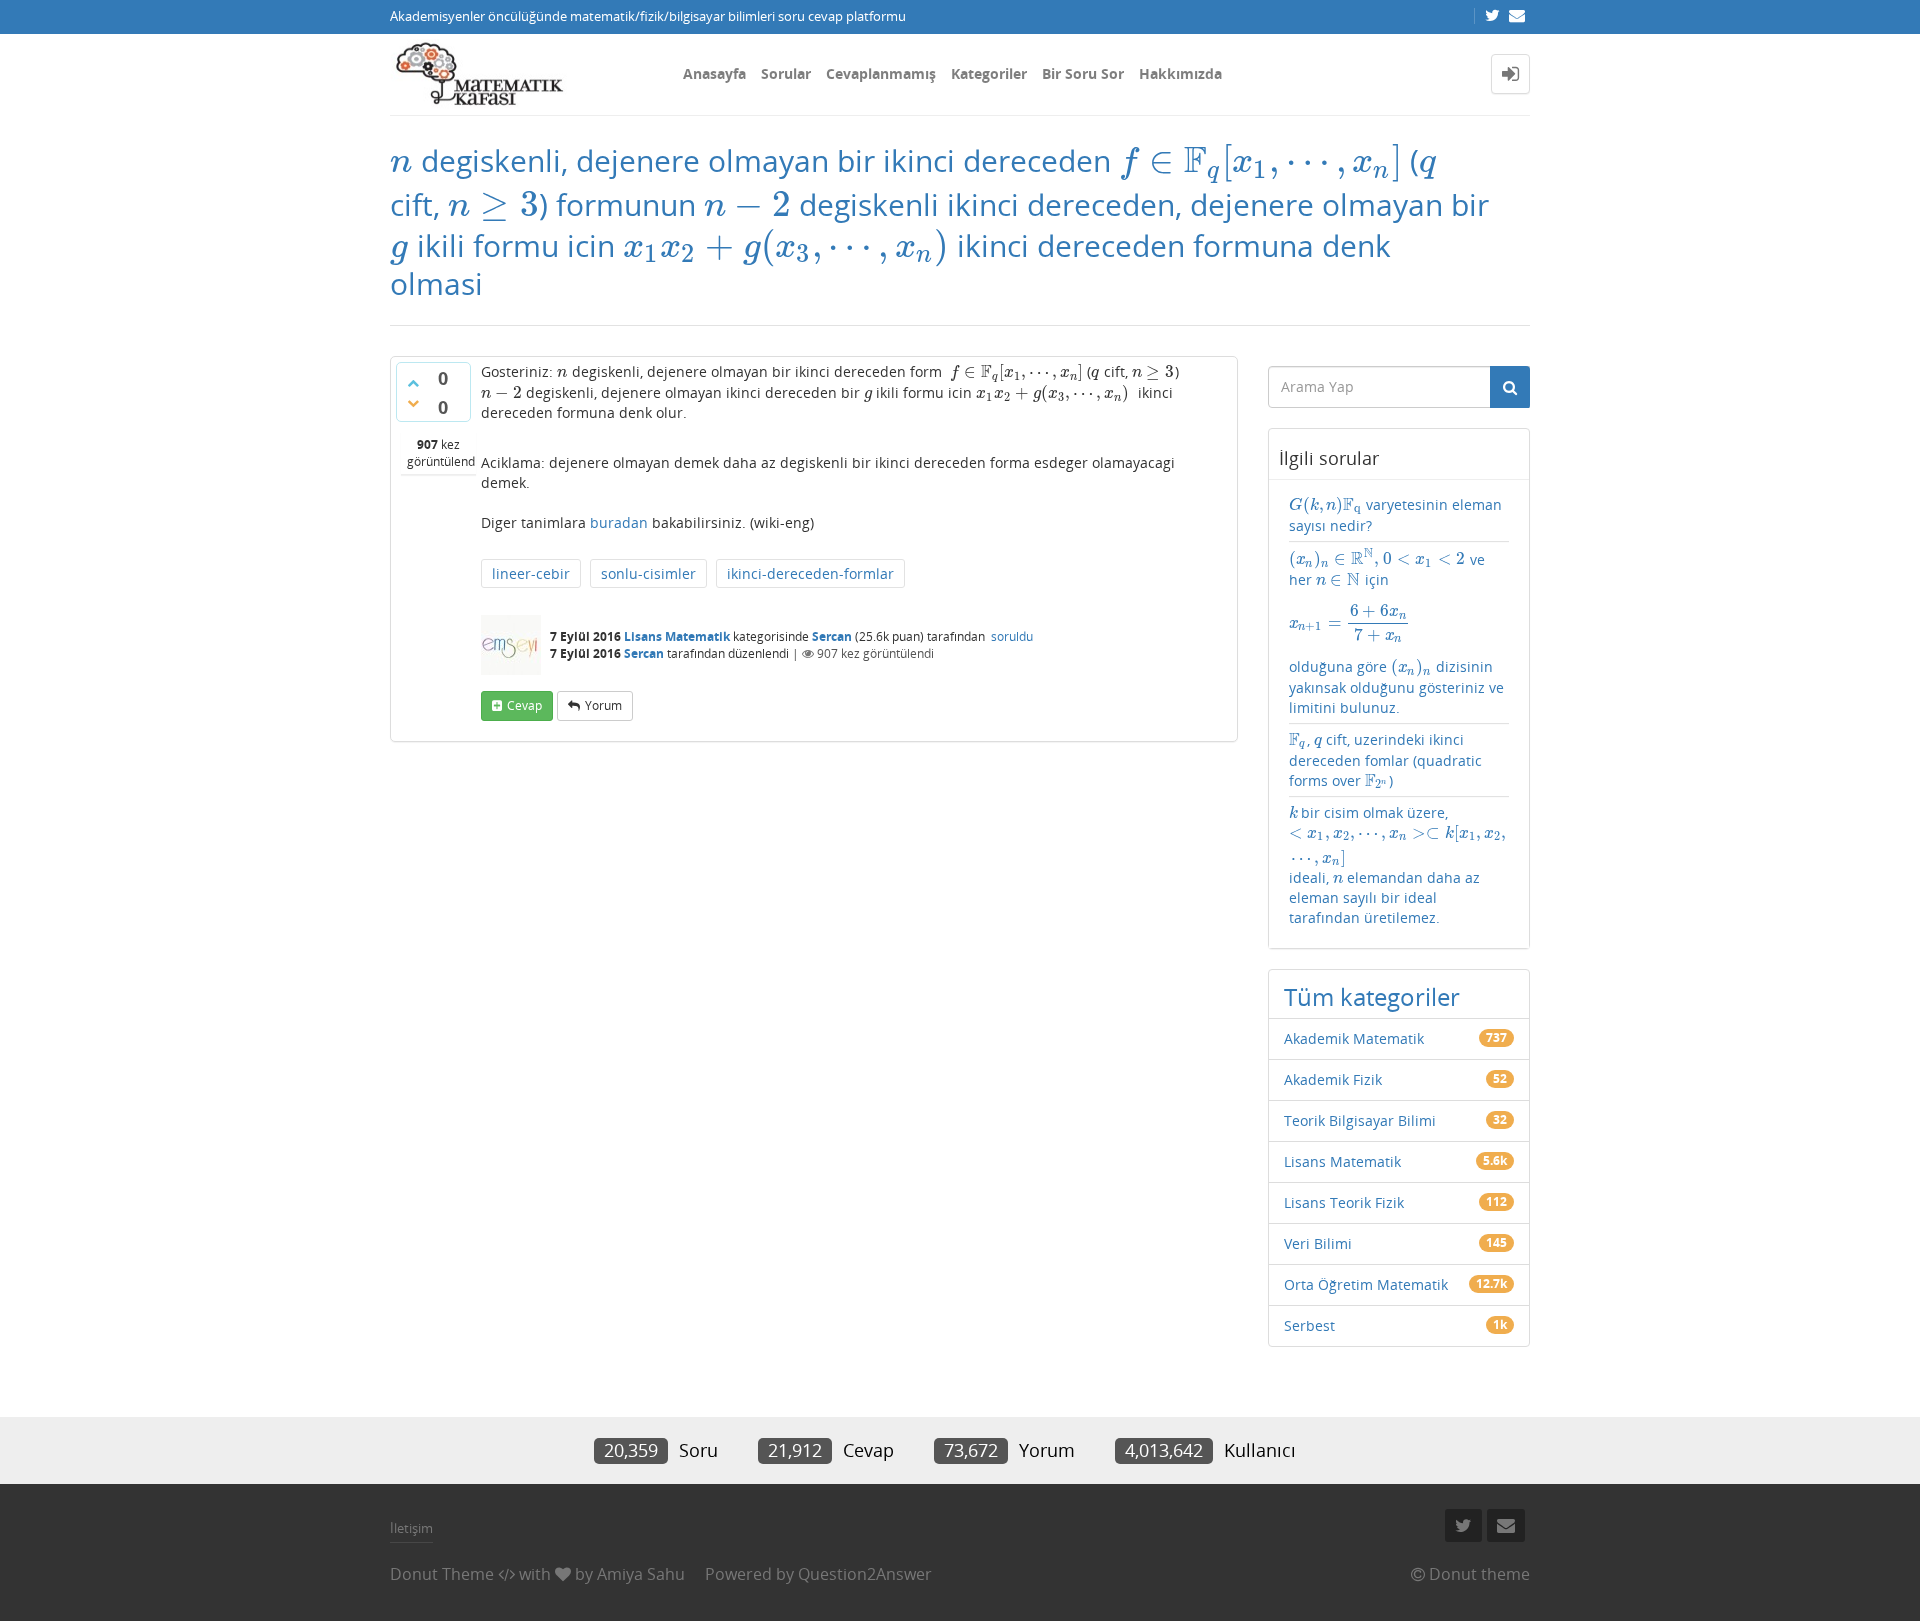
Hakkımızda (1180, 73)
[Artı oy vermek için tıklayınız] (413, 383)
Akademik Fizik (1333, 1079)
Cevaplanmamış (881, 73)
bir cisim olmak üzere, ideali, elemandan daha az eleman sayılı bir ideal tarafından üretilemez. (1398, 865)
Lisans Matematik (677, 636)
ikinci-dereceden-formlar (810, 573)
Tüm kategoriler (1372, 996)
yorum (603, 705)
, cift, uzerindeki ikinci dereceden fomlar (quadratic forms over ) (1385, 760)
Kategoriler (989, 73)
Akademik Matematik (1354, 1038)
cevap (524, 705)
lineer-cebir (531, 573)
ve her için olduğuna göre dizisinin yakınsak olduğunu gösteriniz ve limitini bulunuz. (1396, 632)
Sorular (786, 73)
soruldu (1012, 636)
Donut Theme (442, 1574)
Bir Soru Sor (1083, 73)
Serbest (1309, 1325)
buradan (619, 522)
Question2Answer (865, 1574)
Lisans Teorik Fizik (1344, 1202)
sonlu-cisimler (648, 573)
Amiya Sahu (641, 1574)
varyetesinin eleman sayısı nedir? (1395, 515)
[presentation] (401, 160)
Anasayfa (714, 73)
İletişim (411, 1528)
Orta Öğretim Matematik (1366, 1284)
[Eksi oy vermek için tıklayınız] (413, 403)
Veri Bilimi (1318, 1243)
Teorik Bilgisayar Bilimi (1360, 1120)
